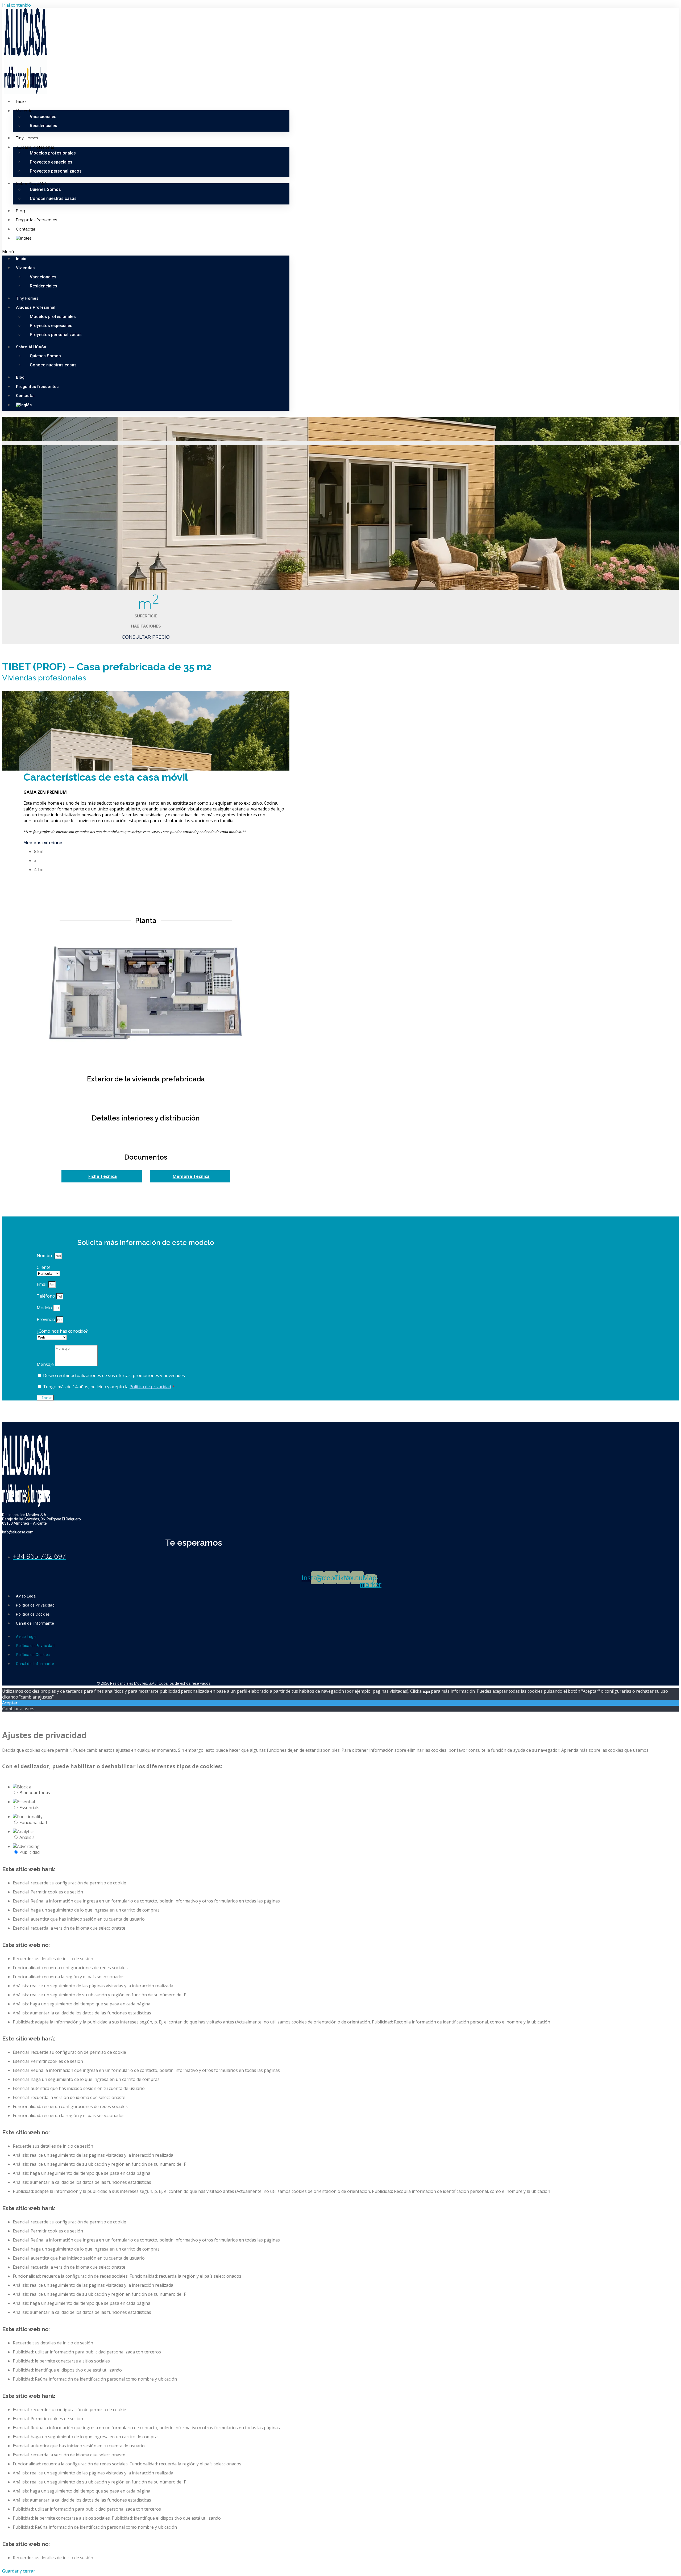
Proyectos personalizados (56, 171)
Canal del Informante (35, 1623)
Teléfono (46, 1296)
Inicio (21, 102)
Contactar (26, 229)
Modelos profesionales (53, 153)
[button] (146, 252)
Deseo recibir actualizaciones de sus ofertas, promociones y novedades (114, 1375)
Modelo (45, 1308)
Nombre (46, 1256)
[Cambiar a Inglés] (24, 238)
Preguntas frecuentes (36, 220)
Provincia (46, 1319)
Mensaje (46, 1364)
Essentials (29, 1808)
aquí (426, 1691)
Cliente (44, 1267)
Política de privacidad (150, 1387)
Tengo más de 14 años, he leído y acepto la (109, 1387)
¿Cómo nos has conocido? (62, 1331)
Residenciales (43, 126)
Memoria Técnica (191, 1176)
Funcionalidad (33, 1822)
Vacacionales (43, 117)
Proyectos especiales (51, 162)
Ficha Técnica (103, 1176)
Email (43, 1284)
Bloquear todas (35, 1793)
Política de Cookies (33, 1614)
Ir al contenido (16, 5)
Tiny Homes (27, 138)
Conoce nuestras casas (53, 198)
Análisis (27, 1837)
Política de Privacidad (35, 1605)
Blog (20, 211)
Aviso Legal (26, 1596)
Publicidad (30, 1852)
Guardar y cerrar (19, 2571)
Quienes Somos (45, 189)
